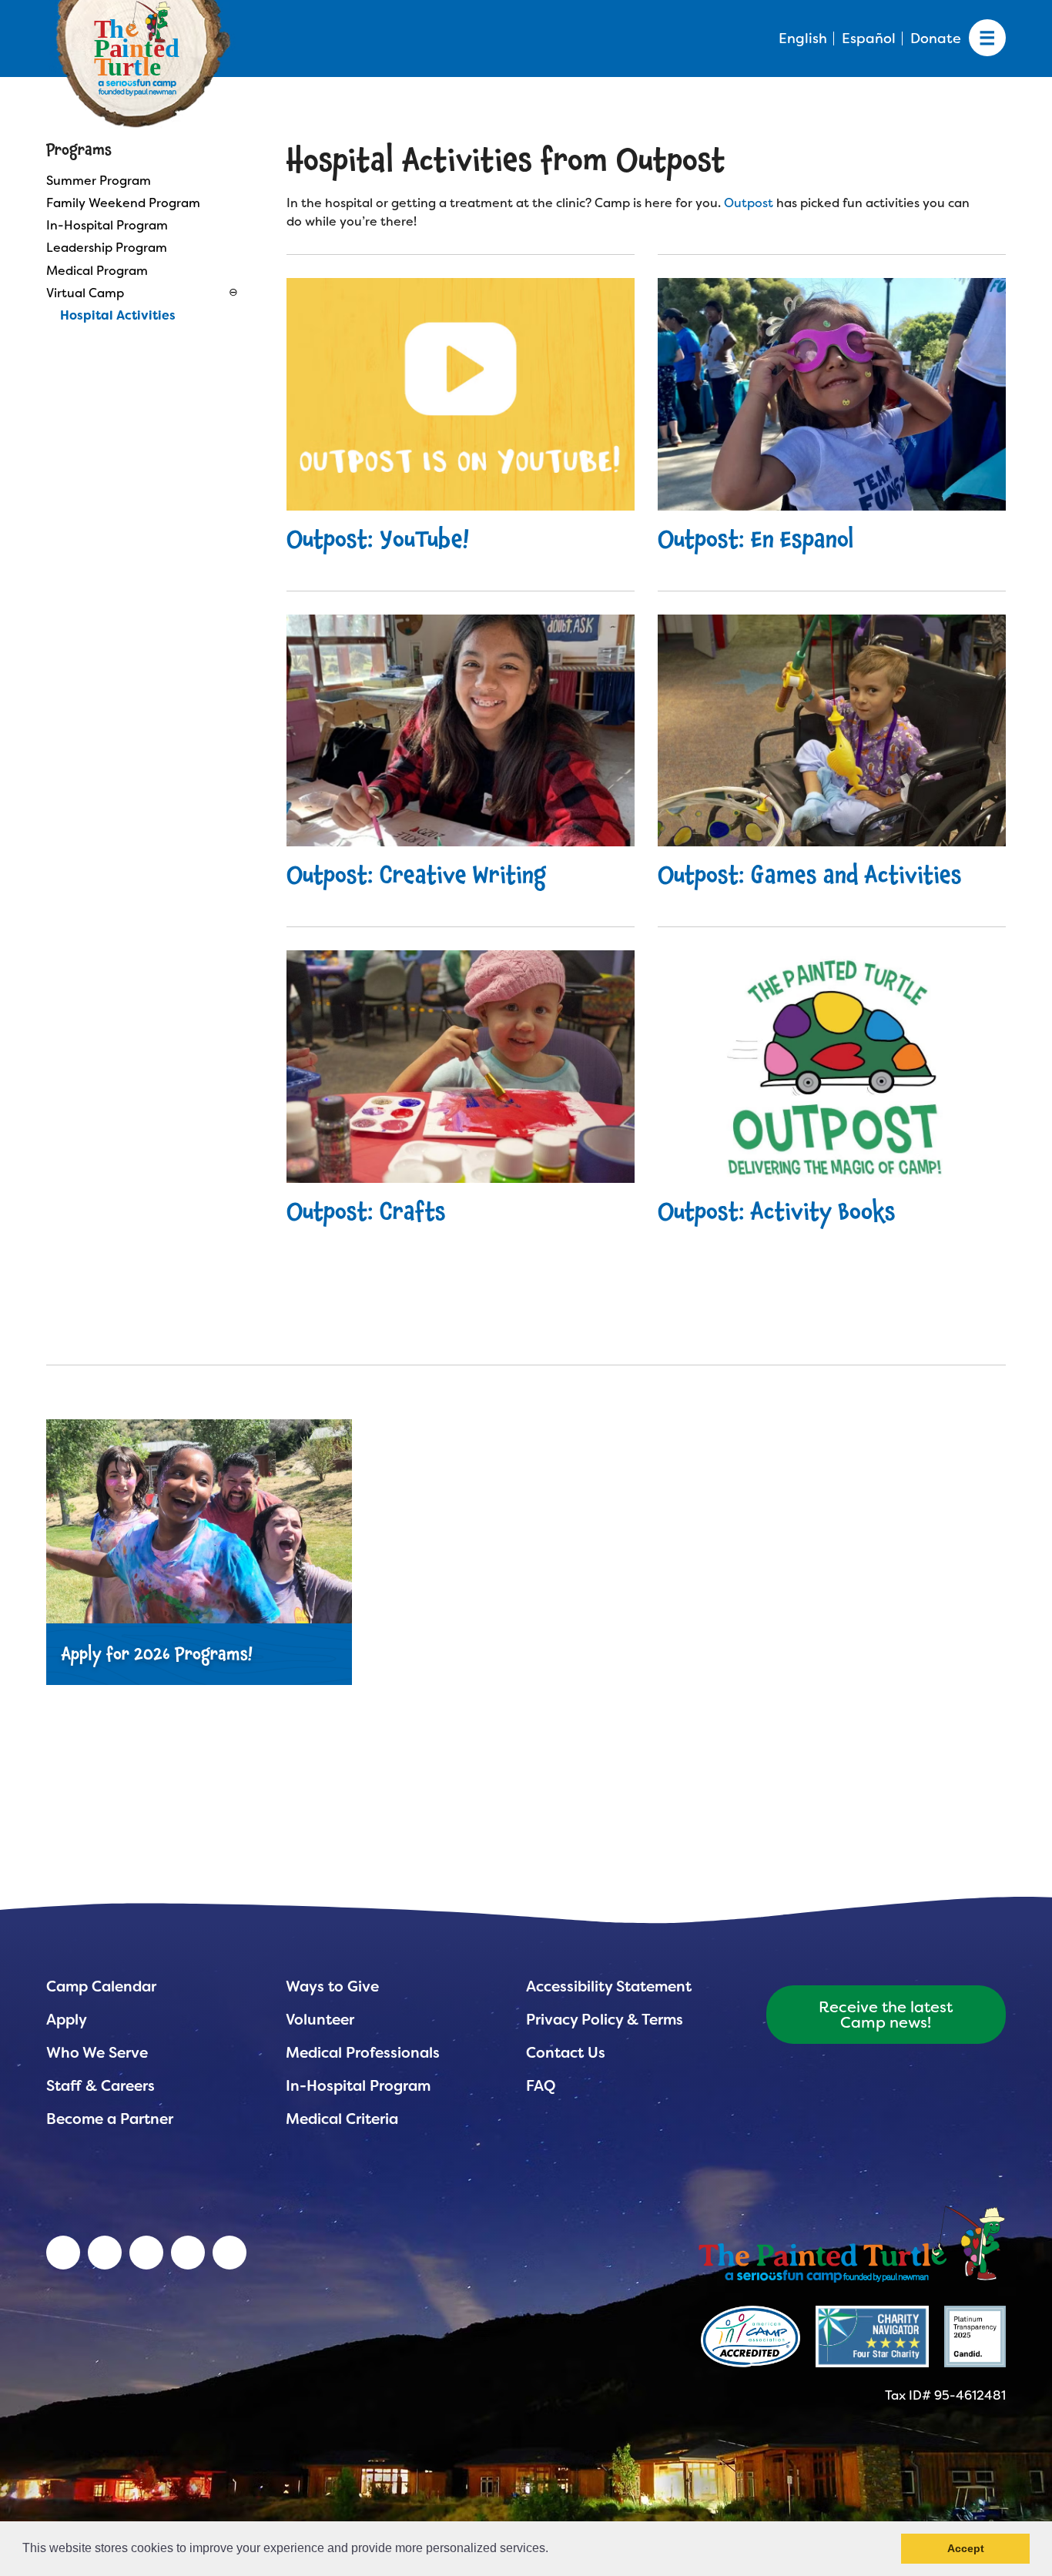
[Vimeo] (188, 2253)
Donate (936, 39)
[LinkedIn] (63, 2253)
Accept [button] (966, 2548)
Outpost (749, 203)
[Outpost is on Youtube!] (461, 394)
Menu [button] (987, 39)
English (803, 39)
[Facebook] (146, 2253)
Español (869, 39)
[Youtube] (105, 2253)
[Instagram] (229, 2253)
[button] (554, 2550)
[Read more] (832, 394)
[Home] (852, 2243)
